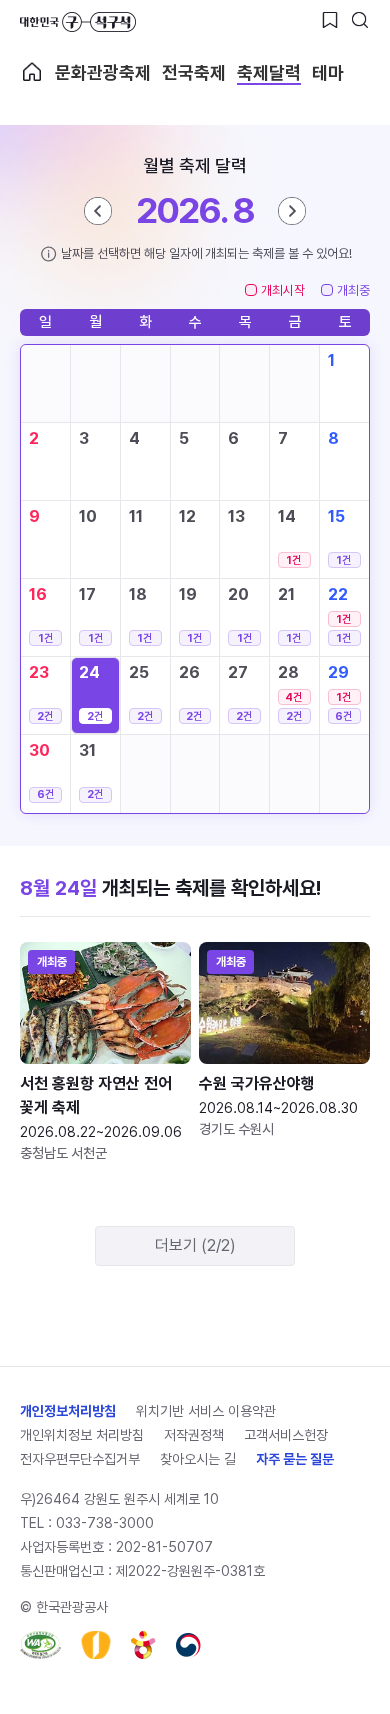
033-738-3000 (105, 1523)
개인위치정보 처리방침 (82, 1435)
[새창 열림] (40, 1645)
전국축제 (194, 72)
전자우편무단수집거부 (80, 1459)
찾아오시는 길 (198, 1459)
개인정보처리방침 (68, 1411)
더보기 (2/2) (195, 1245)
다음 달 (292, 211)
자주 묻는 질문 (295, 1459)
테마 (328, 72)
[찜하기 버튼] (330, 20)
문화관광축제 (103, 72)
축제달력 (269, 72)
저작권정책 (194, 1435)
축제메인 (32, 72)
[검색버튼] (360, 20)
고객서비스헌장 (286, 1435)
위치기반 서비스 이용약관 (206, 1411)
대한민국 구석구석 (78, 22)
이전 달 (98, 211)
